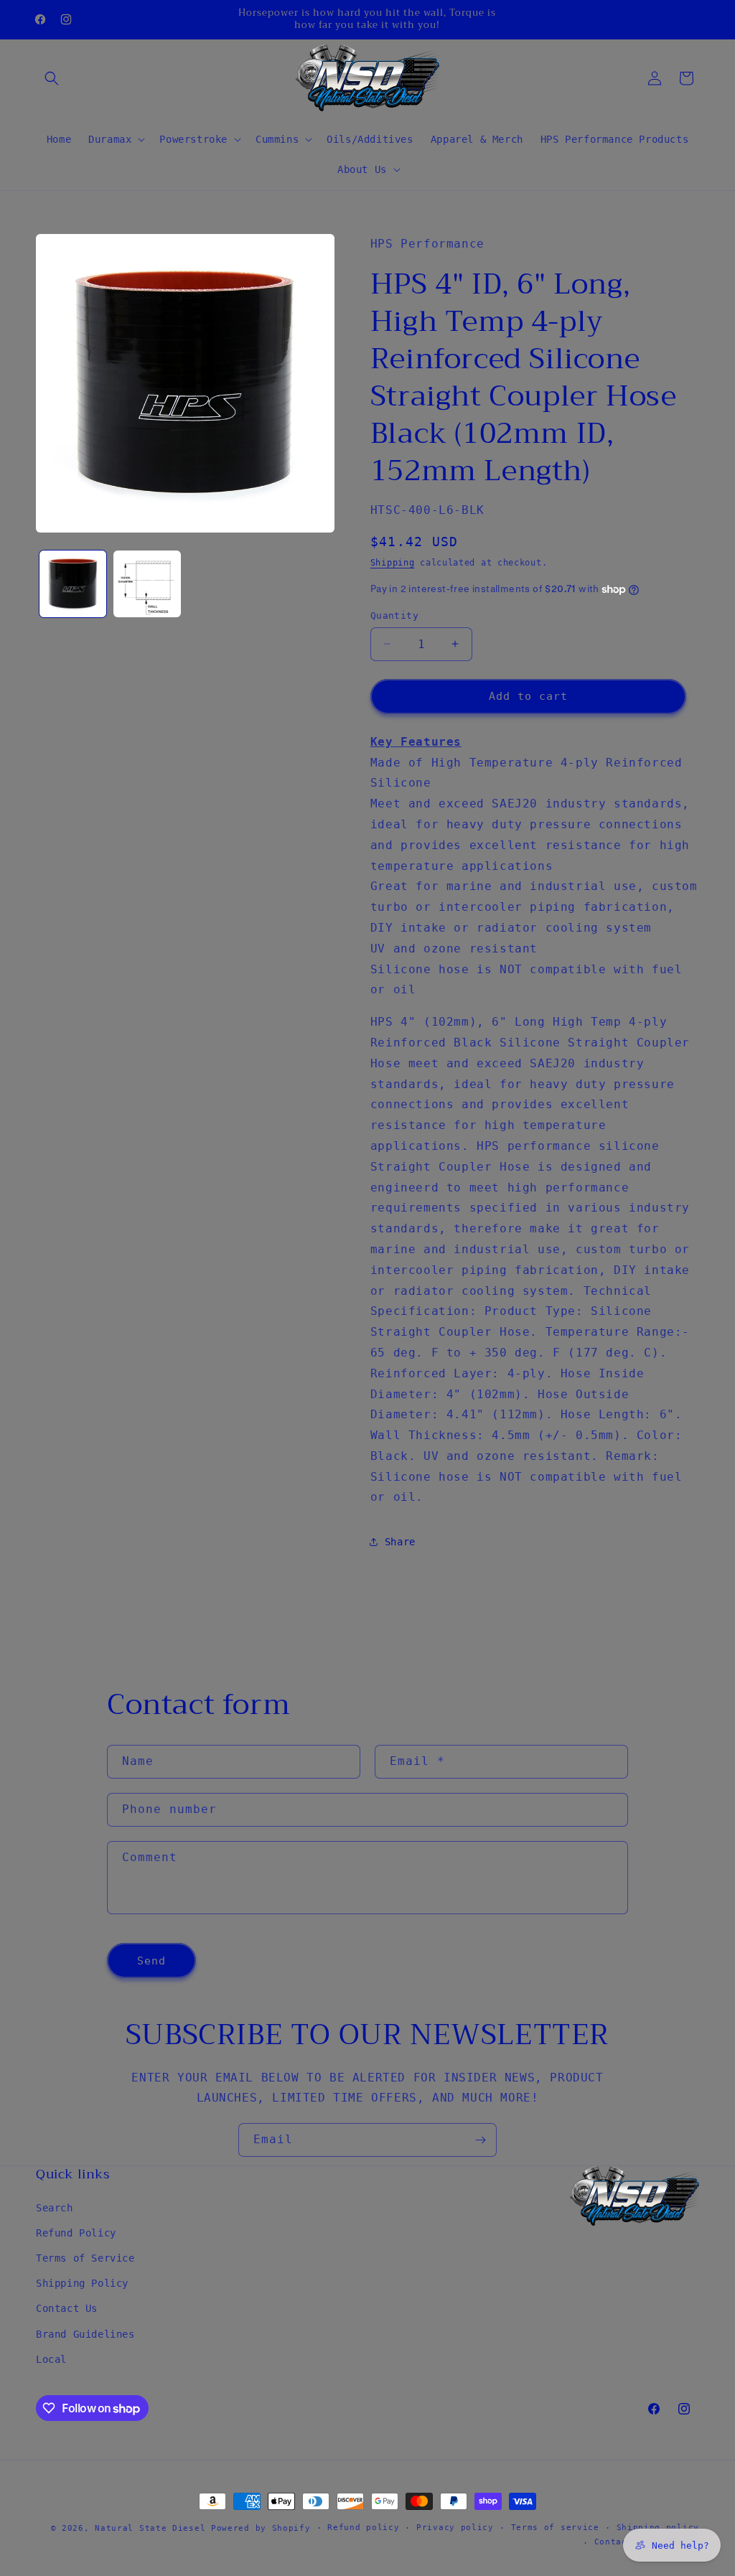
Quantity (394, 615)
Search (55, 2208)
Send (151, 1961)
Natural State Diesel (150, 2528)
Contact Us (67, 2308)
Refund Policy (76, 2233)
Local (51, 2359)
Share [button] (400, 1542)
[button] (52, 78)
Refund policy (363, 2528)
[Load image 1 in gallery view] (73, 584)
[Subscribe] (480, 2140)
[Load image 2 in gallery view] (147, 584)
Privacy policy (455, 2528)
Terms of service (555, 2528)
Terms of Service (85, 2258)
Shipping (393, 563)
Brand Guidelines (85, 2334)
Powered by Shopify (261, 2528)
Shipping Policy (82, 2283)
